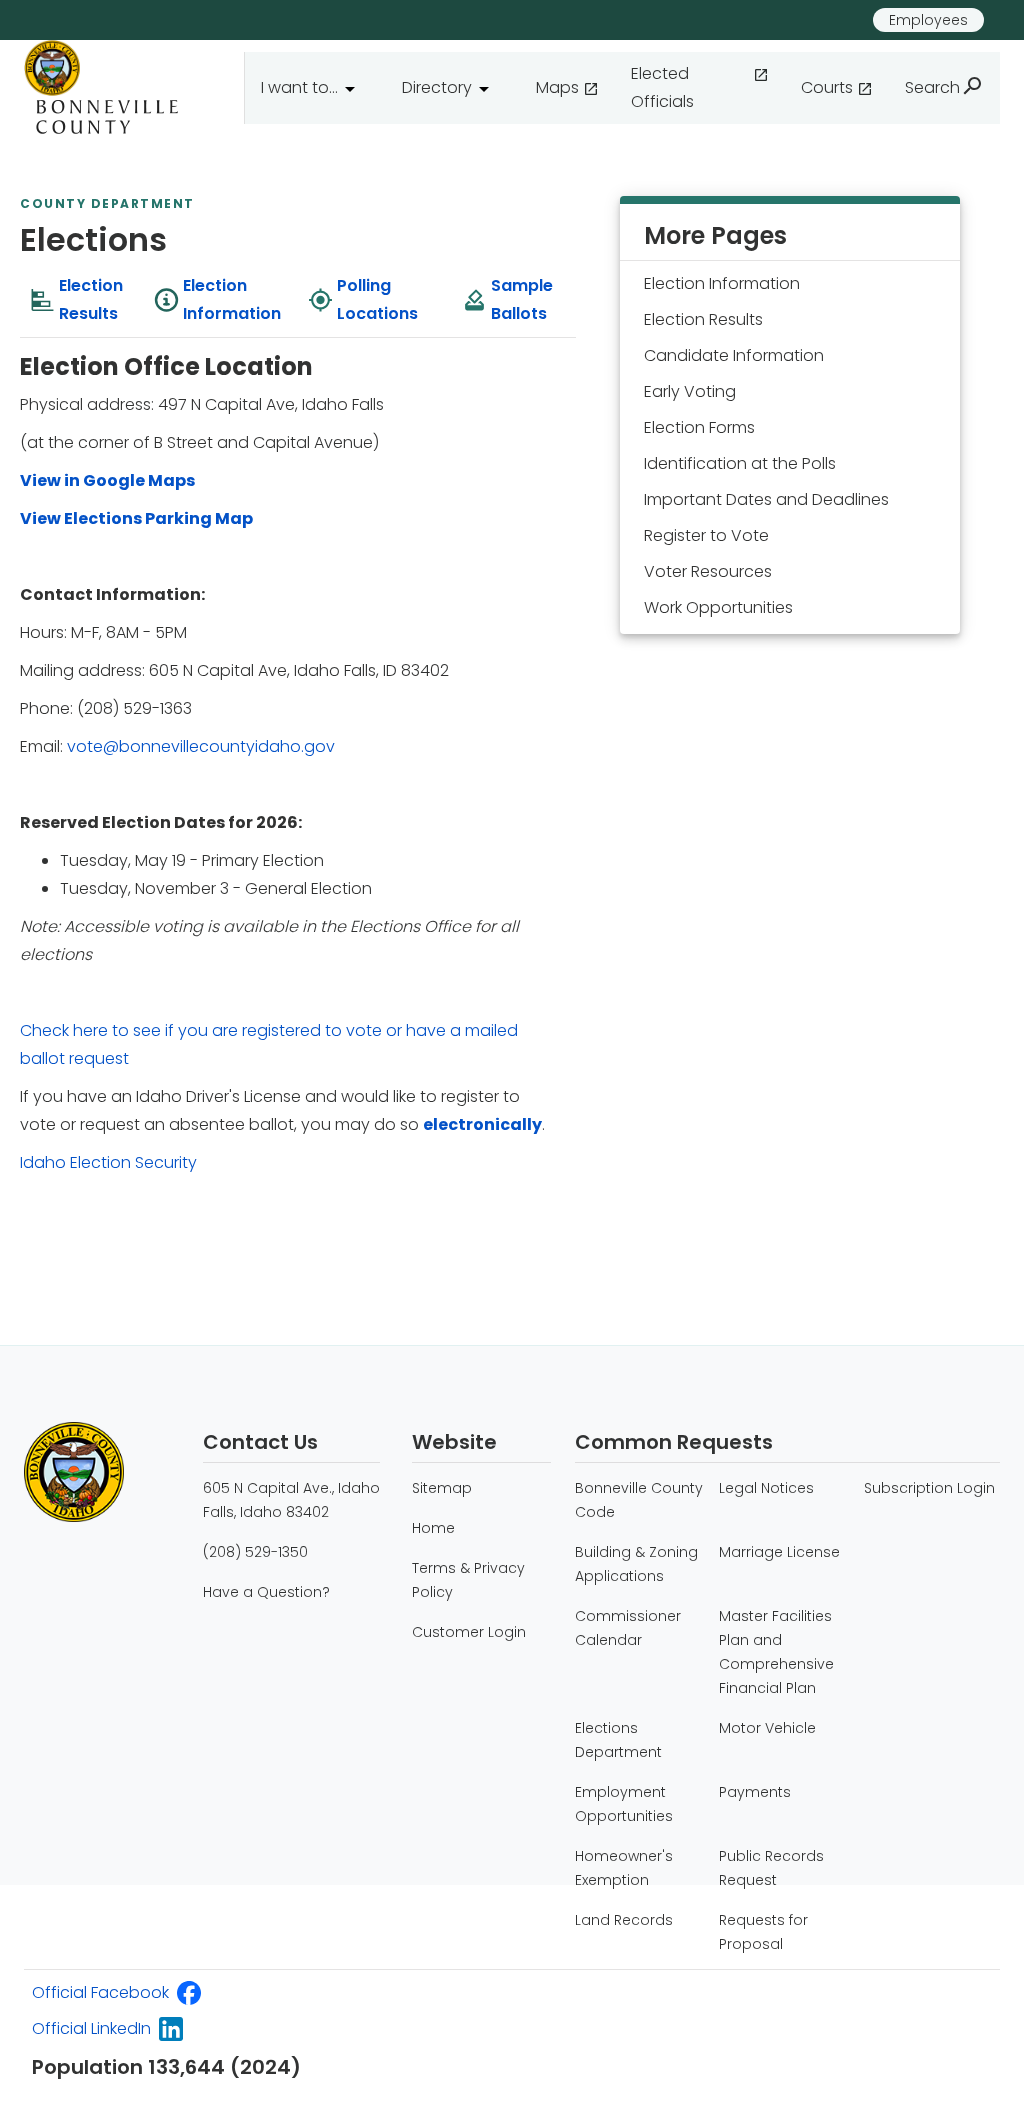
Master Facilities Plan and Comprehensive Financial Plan (776, 1652)
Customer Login (469, 1632)
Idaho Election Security (108, 1162)
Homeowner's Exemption (624, 1868)
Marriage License (779, 1552)
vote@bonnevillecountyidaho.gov (201, 746)
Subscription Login (929, 1488)
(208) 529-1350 (255, 1552)
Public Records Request (771, 1868)
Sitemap (442, 1488)
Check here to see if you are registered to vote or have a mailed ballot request (269, 1044)
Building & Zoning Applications (636, 1564)
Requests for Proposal (763, 1932)
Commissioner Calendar (628, 1628)
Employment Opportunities (624, 1804)
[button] (315, 88)
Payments (755, 1792)
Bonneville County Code (639, 1500)
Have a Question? (266, 1592)
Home (433, 1528)
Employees (928, 20)
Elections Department (618, 1740)
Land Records (624, 1920)
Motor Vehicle (767, 1728)
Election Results (703, 319)
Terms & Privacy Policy (468, 1580)
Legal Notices (766, 1488)
